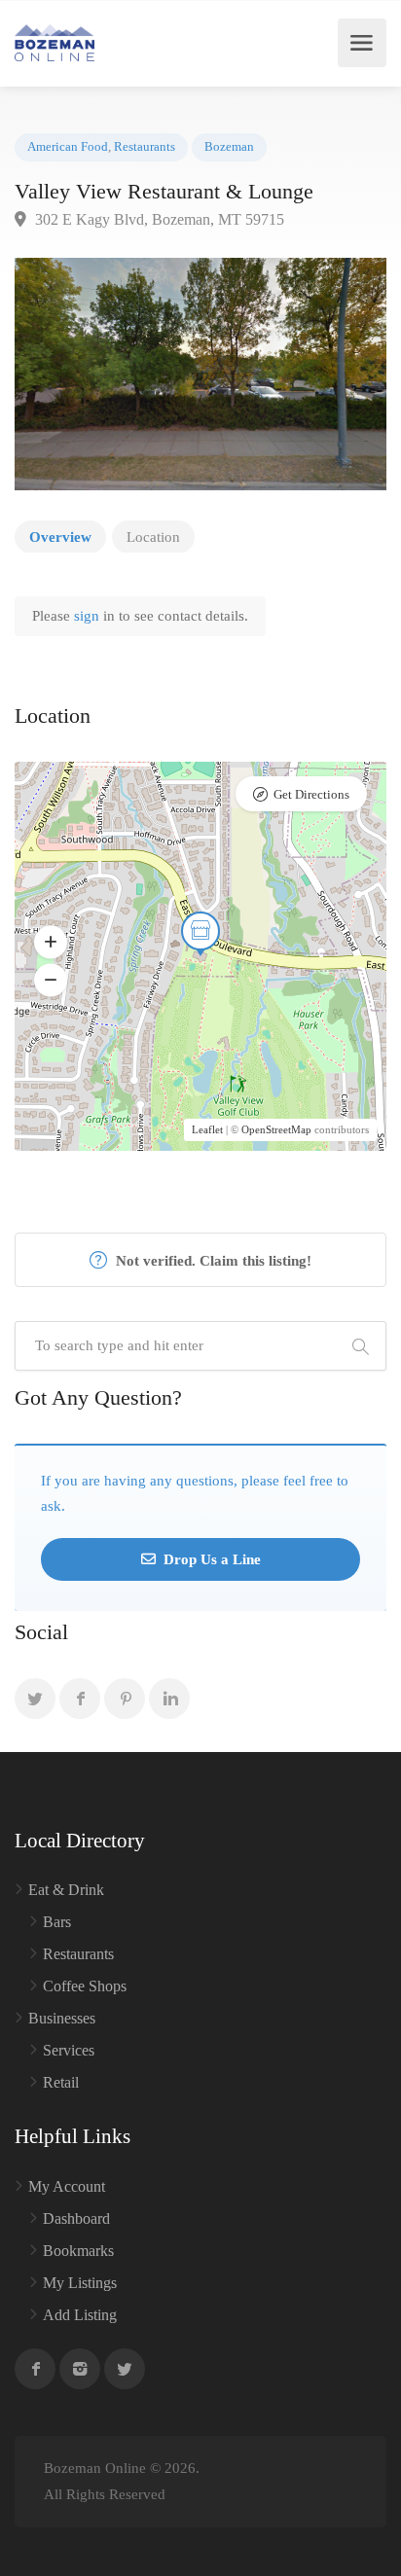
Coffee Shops (85, 1986)
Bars (57, 1922)
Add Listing (80, 2315)
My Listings (80, 2283)
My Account (67, 2186)
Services (69, 2050)
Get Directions (311, 794)
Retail (61, 2082)
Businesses (62, 2018)
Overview (60, 537)
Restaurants (145, 147)
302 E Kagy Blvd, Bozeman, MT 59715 (158, 219)
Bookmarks (78, 2251)
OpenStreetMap (276, 1129)
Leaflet (207, 1129)
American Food (68, 147)
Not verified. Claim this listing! (212, 1261)
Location (153, 537)
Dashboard (76, 2218)
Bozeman (229, 147)
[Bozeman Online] (55, 43)
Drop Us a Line (210, 1559)
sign (89, 616)
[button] (51, 942)
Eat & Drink (66, 1890)
